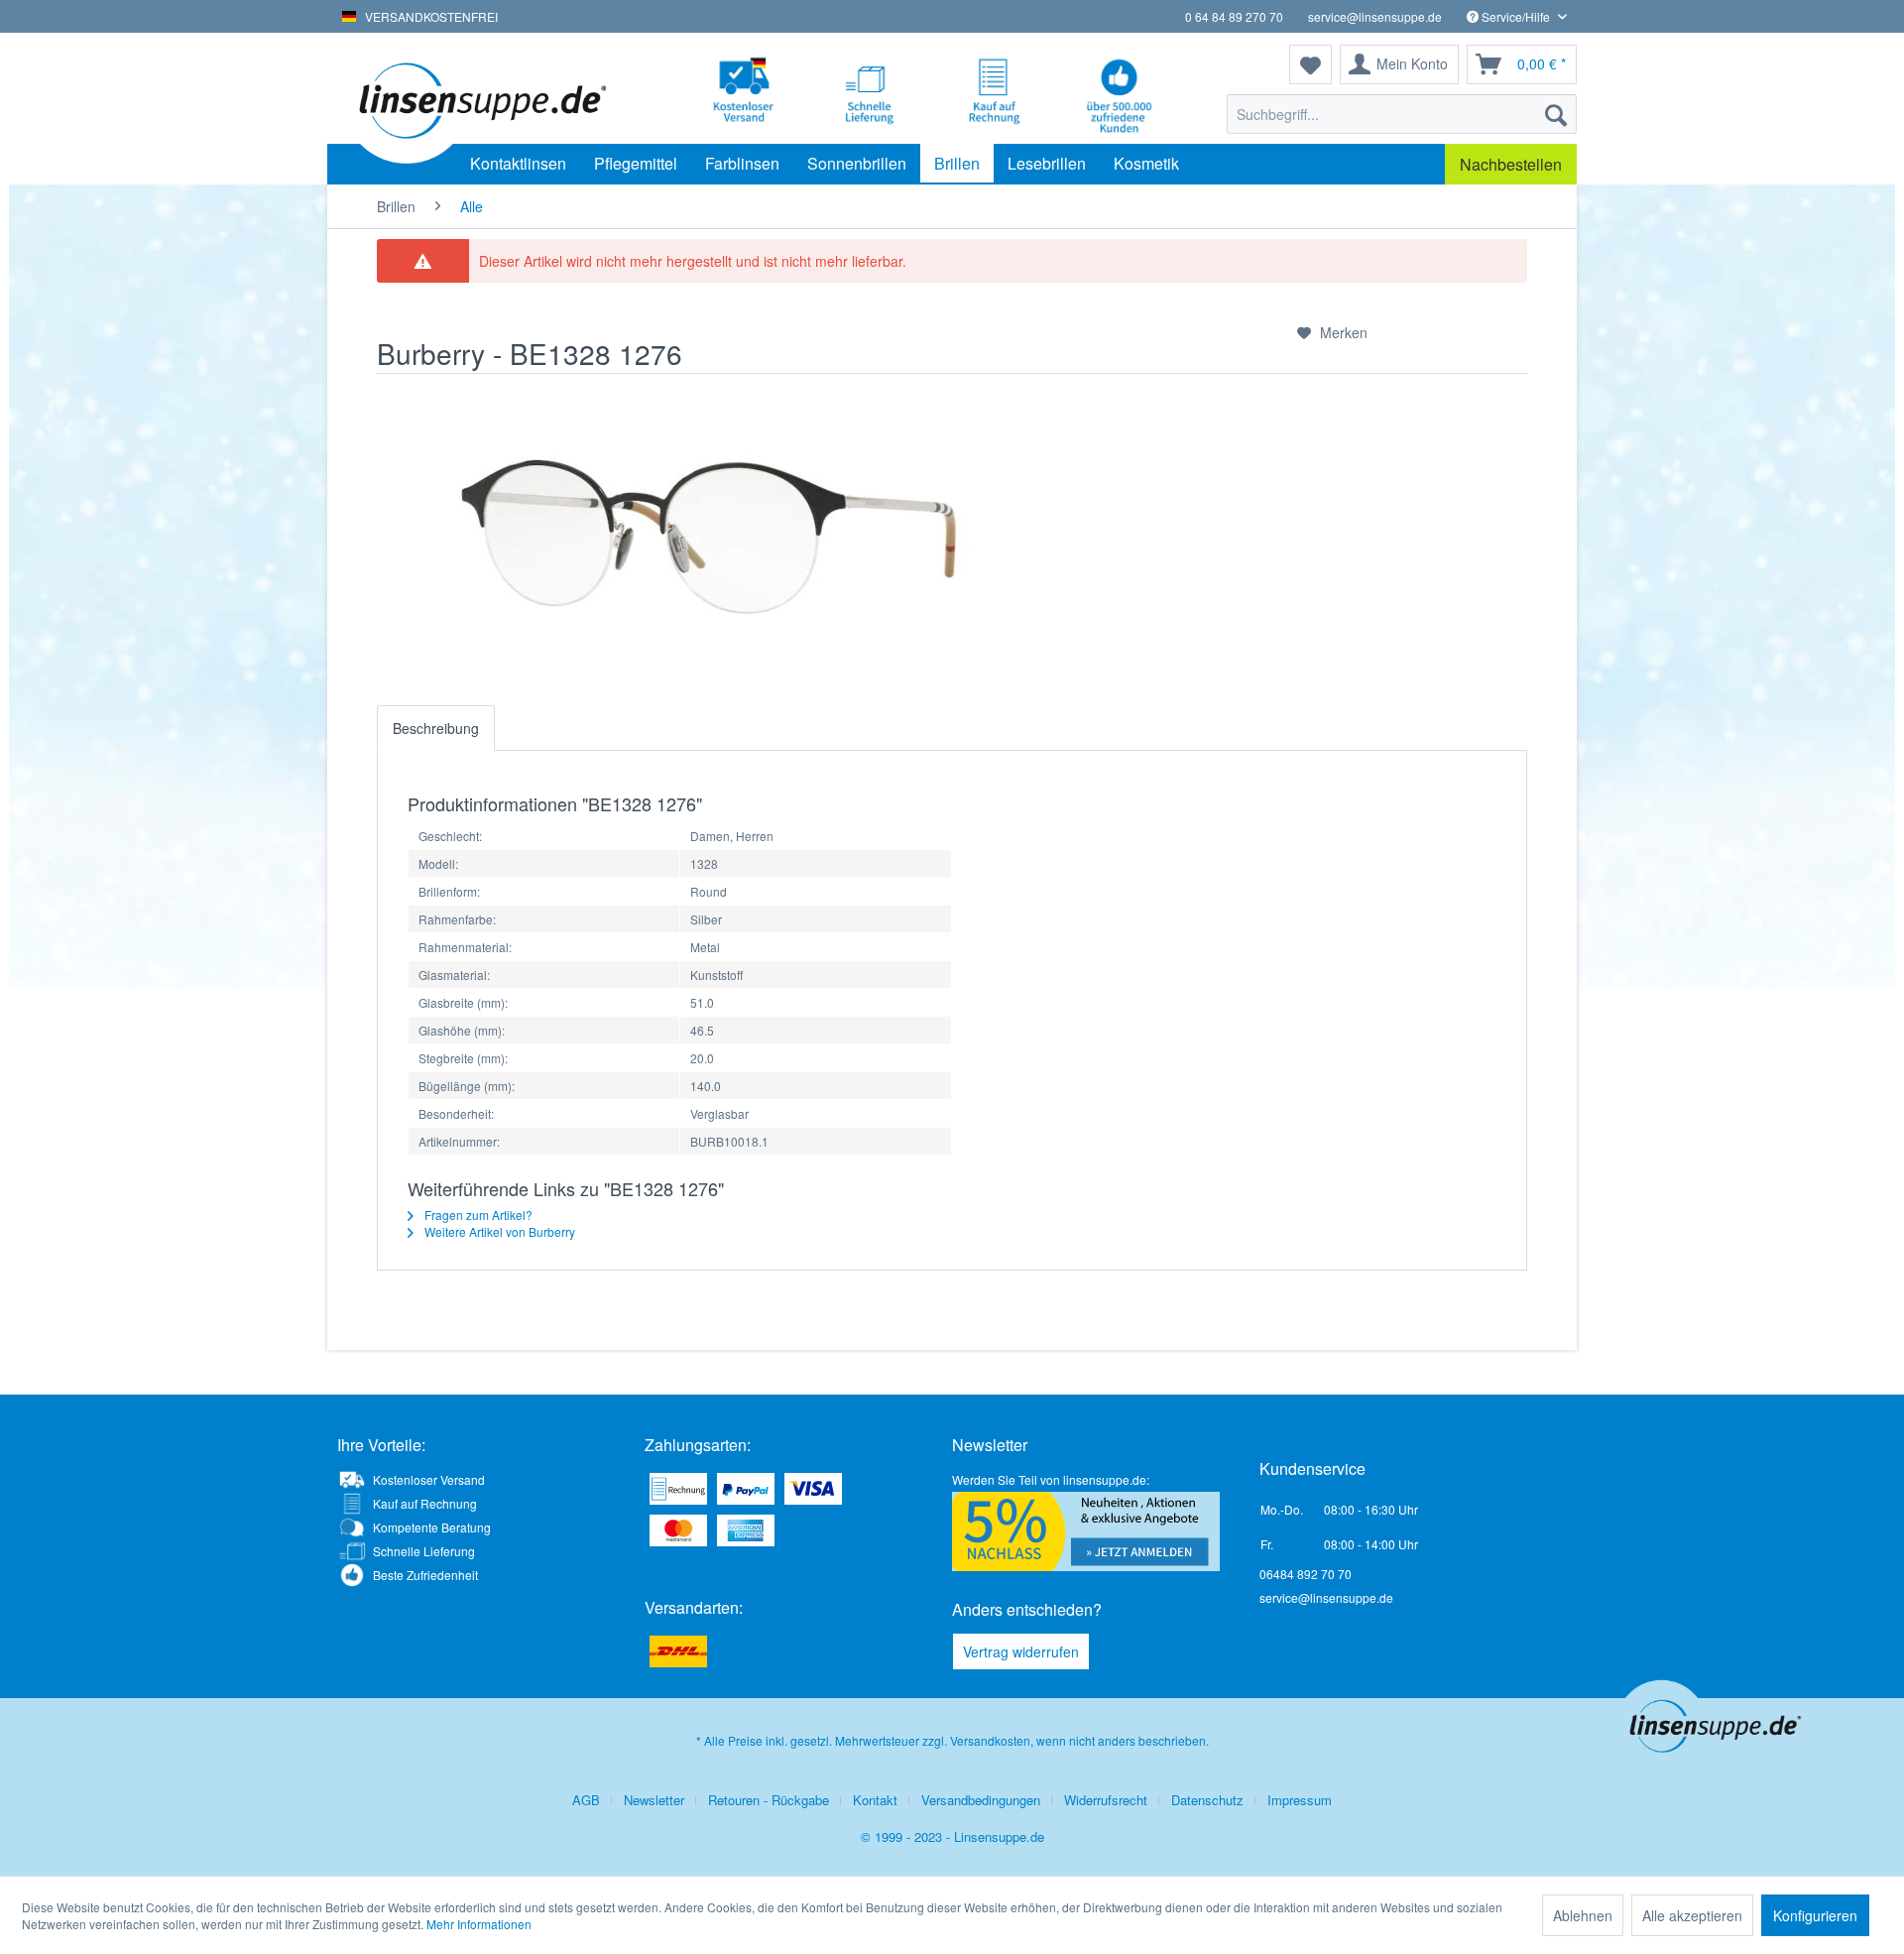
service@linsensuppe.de (1375, 16)
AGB (586, 1800)
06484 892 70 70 (1306, 1574)
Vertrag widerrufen (1021, 1651)
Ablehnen (1583, 1915)
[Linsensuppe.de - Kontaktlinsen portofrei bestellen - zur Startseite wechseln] (480, 99)
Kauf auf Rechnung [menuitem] (425, 1503)
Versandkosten (990, 1740)
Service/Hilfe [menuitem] (1516, 16)
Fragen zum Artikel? (477, 1215)
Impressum (1300, 1800)
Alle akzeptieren (1692, 1915)
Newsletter (654, 1800)
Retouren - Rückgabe (769, 1800)
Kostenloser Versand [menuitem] (429, 1479)
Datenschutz (1207, 1800)
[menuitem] (1402, 114)
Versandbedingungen (981, 1800)
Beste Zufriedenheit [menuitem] (425, 1575)
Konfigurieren (1815, 1915)
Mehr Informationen (479, 1924)
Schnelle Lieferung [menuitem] (424, 1551)
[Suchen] (1556, 114)
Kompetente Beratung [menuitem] (432, 1527)
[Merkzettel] (1310, 64)
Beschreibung (436, 728)
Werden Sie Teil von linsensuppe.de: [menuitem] (1051, 1479)
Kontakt (875, 1800)
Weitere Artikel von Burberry (498, 1231)
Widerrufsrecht (1106, 1800)
